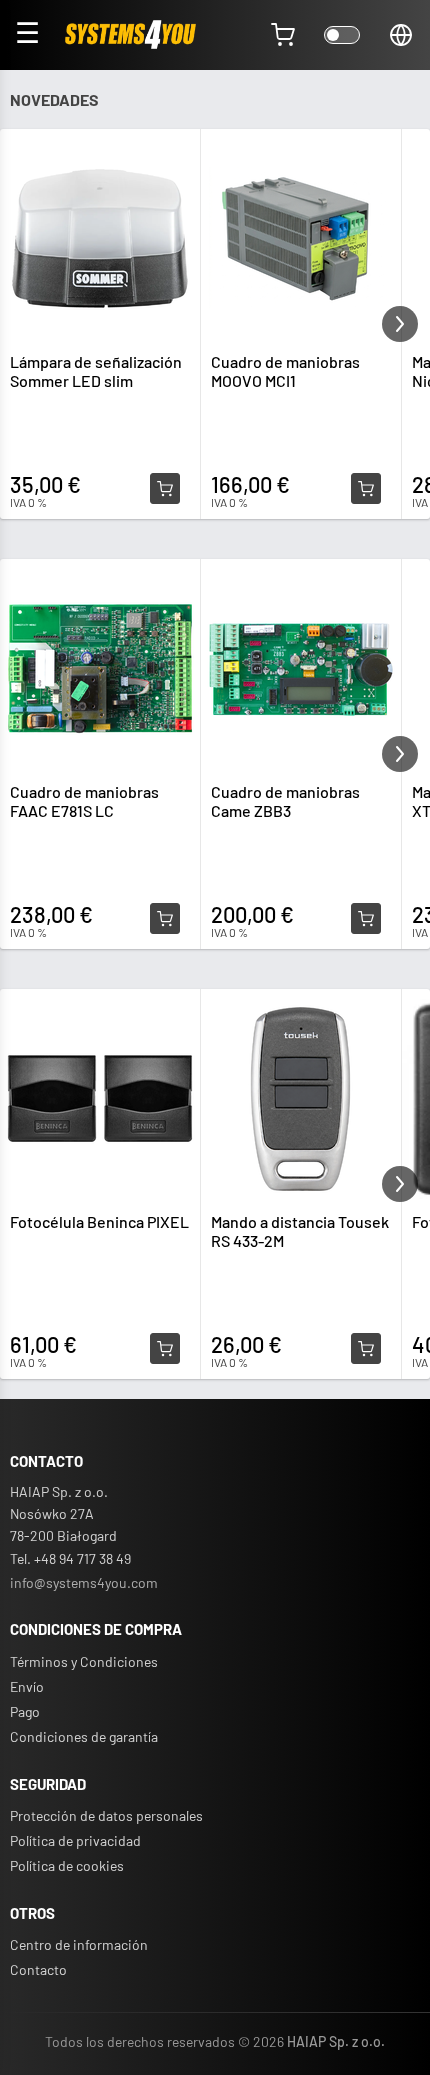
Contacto (38, 1969)
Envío (27, 1686)
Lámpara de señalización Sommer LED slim (96, 371)
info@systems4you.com (84, 1582)
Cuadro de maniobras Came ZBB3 (285, 801)
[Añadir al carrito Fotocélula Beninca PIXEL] (165, 1349)
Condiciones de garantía (84, 1736)
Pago (25, 1711)
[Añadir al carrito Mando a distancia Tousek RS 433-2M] (366, 1349)
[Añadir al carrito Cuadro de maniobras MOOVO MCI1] (366, 489)
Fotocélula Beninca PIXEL (99, 1221)
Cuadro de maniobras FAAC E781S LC (84, 801)
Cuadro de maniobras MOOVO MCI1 (285, 371)
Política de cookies (67, 1865)
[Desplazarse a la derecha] (400, 324)
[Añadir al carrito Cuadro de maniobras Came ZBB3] (366, 919)
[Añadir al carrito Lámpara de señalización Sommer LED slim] (165, 489)
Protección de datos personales (106, 1815)
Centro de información (79, 1944)
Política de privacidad (75, 1840)
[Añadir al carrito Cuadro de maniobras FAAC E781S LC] (165, 919)
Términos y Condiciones (84, 1661)
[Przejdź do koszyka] (283, 35)
